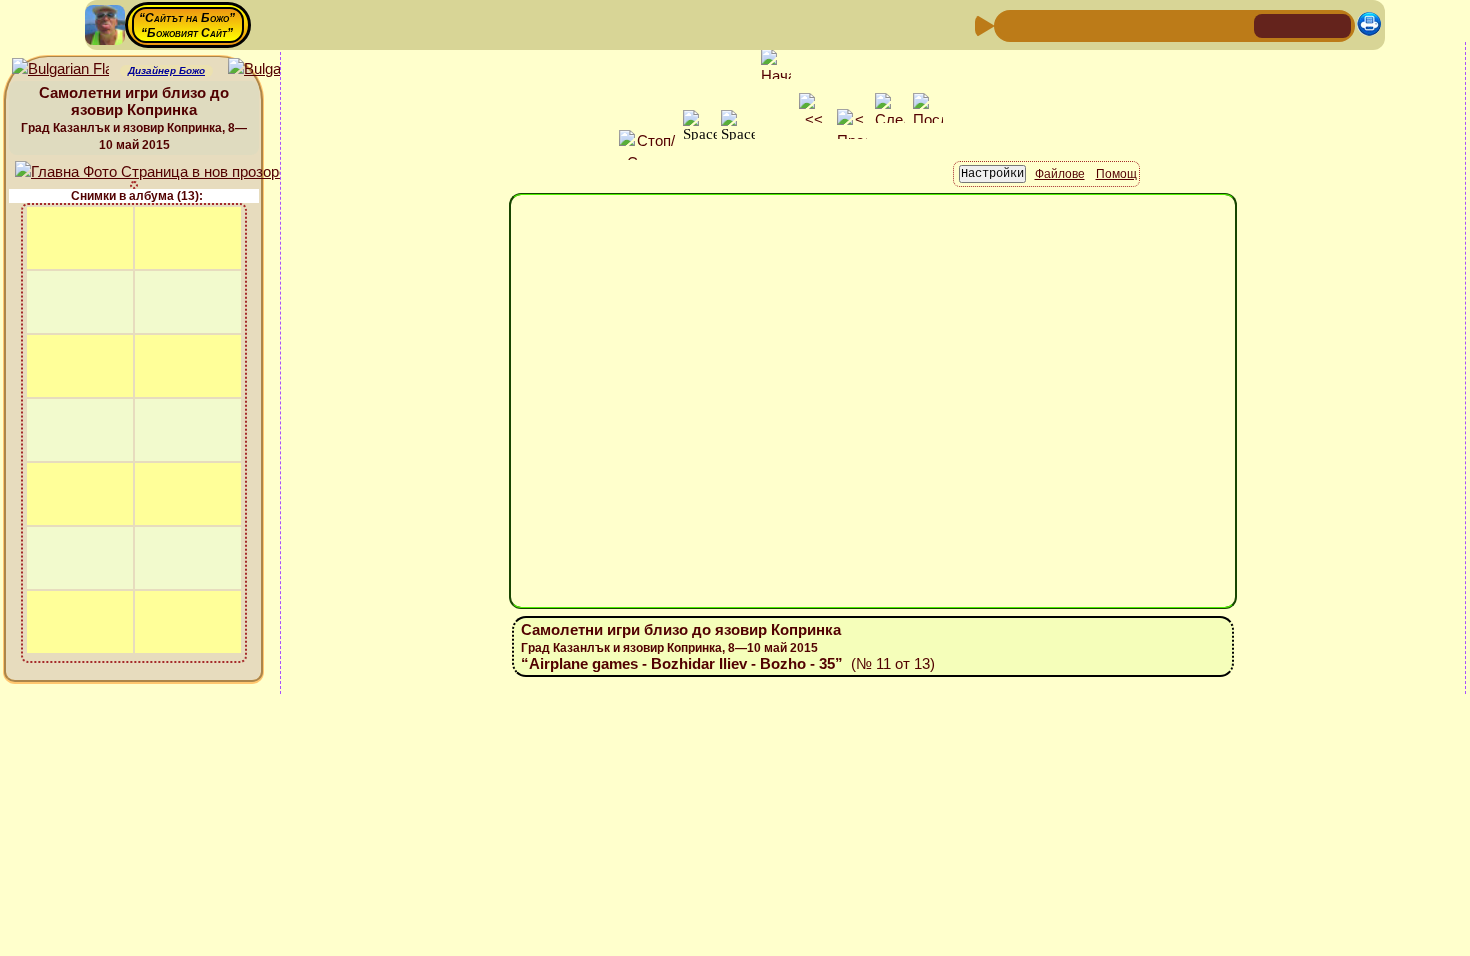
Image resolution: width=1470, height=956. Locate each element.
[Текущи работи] (1140, 24)
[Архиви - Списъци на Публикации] (1076, 24)
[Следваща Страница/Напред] (1044, 24)
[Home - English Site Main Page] (1335, 24)
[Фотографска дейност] (1172, 24)
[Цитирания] (1108, 24)
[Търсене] (1236, 24)
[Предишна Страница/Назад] (1012, 24)
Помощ (1116, 174)
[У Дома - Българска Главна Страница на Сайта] (1303, 24)
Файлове (1060, 174)
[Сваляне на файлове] (1204, 24)
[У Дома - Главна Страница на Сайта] (1271, 24)
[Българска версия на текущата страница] (276, 69)
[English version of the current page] (60, 69)
